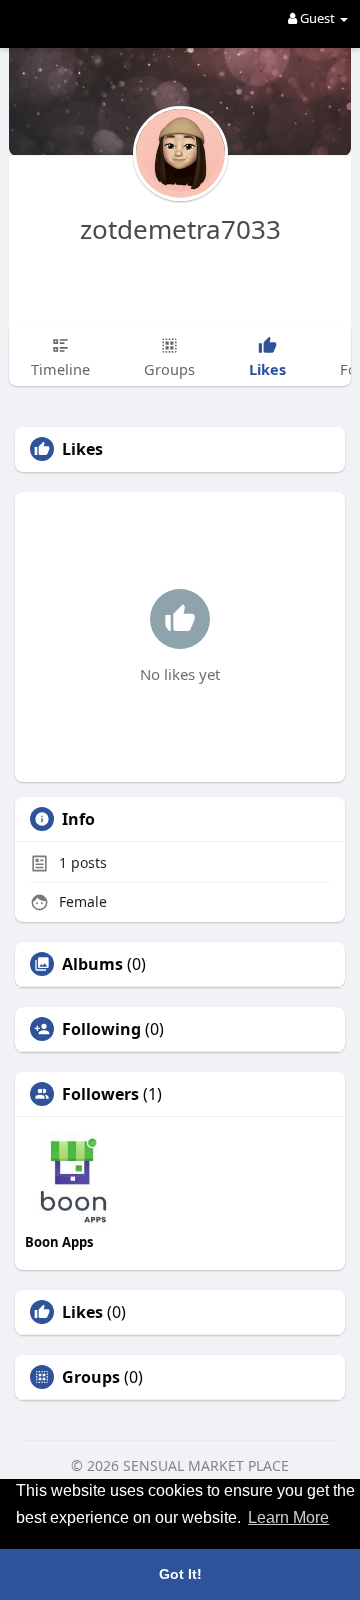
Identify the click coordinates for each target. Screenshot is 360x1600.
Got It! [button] (180, 1574)
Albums (92, 964)
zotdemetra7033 (180, 229)
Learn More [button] (288, 1517)
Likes (82, 1312)
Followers (100, 1094)
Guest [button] (317, 18)
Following (101, 1029)
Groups (91, 1377)
